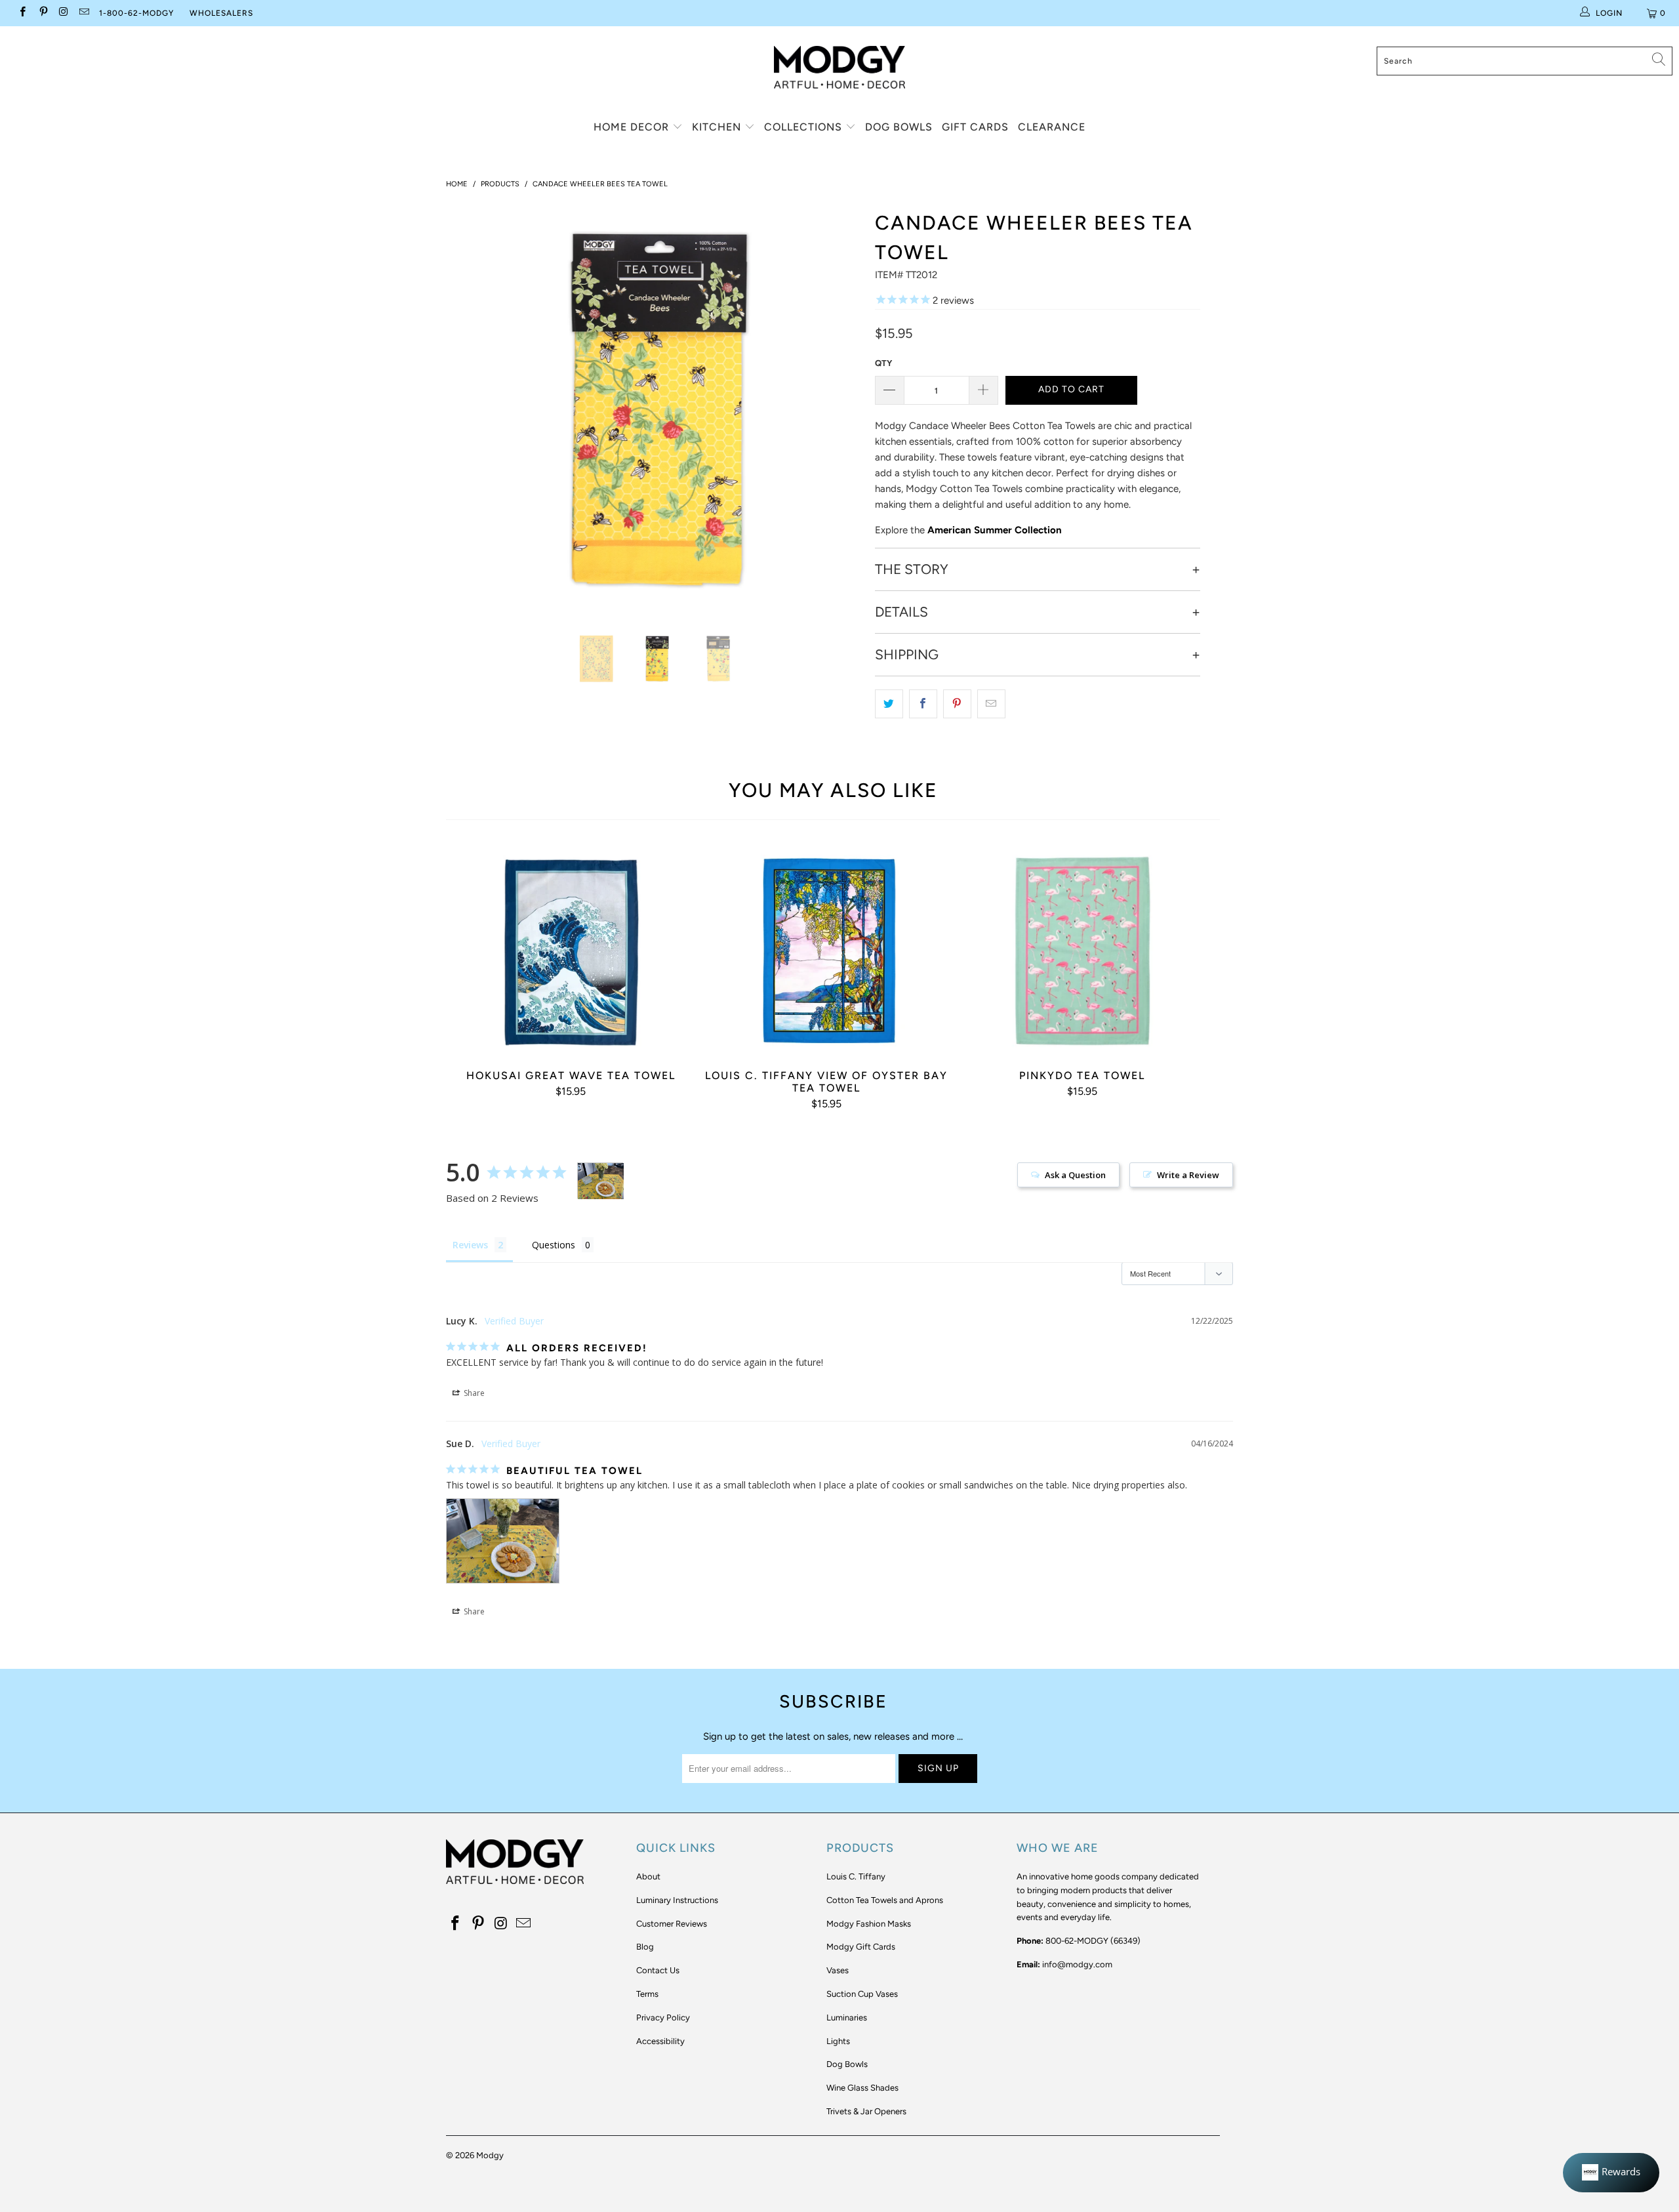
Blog (645, 1947)
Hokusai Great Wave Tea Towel (571, 951)
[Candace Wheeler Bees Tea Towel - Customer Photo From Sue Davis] (601, 1181)
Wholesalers (221, 13)
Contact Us (658, 1970)
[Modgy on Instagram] (63, 13)
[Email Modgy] (84, 13)
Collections (805, 127)
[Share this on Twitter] (889, 704)
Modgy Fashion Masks (869, 1924)
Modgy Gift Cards (861, 1947)
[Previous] (469, 409)
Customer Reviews (672, 1924)
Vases (838, 1970)
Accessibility (660, 2041)
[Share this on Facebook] (923, 704)
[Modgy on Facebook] (22, 13)
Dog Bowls (899, 127)
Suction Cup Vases (862, 1994)
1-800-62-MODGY (136, 13)
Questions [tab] (554, 1245)
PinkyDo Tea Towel (1082, 951)
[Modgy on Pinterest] (42, 13)
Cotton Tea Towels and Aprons (885, 1900)
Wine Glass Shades (862, 2088)
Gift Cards (975, 127)
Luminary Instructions (677, 1900)
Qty (883, 363)
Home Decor (633, 127)
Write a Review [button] (1188, 1175)
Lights (838, 2041)
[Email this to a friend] (991, 704)
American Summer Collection (995, 530)
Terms (647, 1994)
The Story (912, 569)
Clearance (1052, 127)
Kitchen (718, 127)
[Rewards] (1611, 2173)
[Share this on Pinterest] (957, 704)
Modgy (490, 2155)
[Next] (846, 409)
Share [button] (473, 1393)
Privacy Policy (663, 2017)
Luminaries (847, 2017)
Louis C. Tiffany (856, 1876)
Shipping (907, 655)
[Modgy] (839, 62)
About (648, 1876)
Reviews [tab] (470, 1245)
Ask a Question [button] (1075, 1175)
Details (901, 612)
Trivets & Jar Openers (866, 2111)
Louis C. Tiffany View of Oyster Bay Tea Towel (826, 951)
